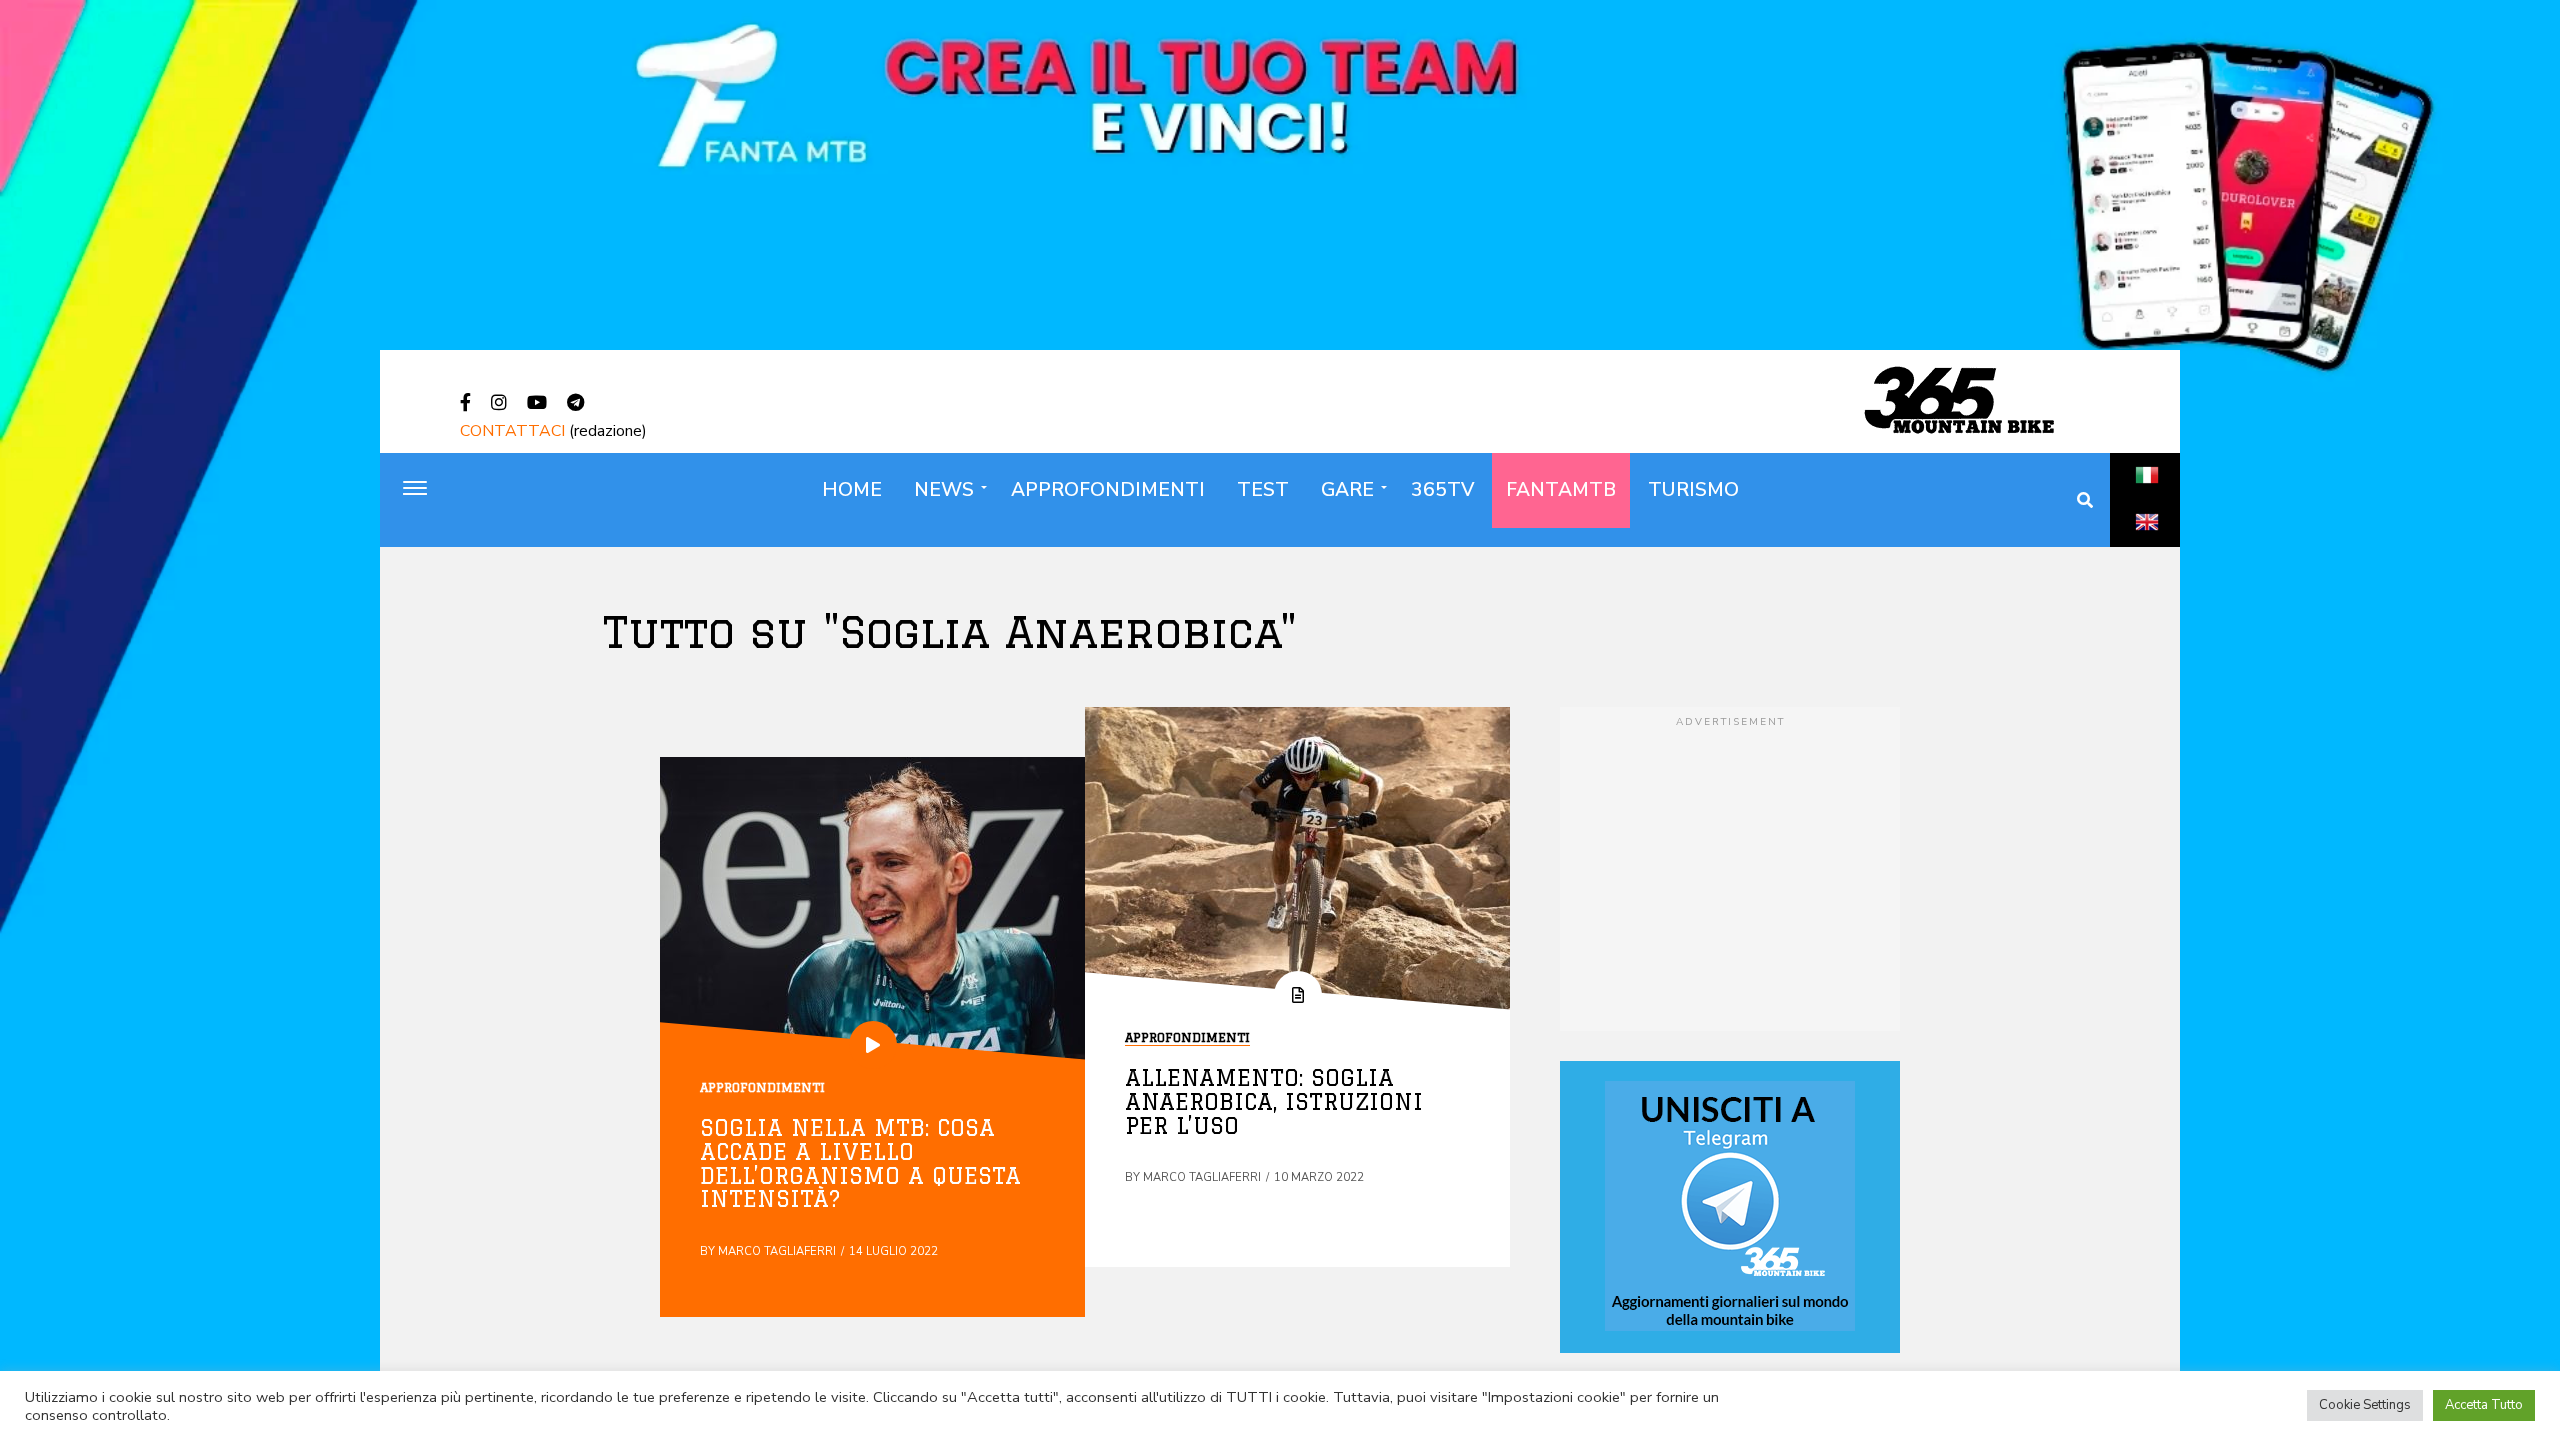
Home (852, 490)
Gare (1347, 490)
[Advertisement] (1730, 871)
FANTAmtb (1561, 490)
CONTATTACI (512, 431)
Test (1263, 490)
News (944, 490)
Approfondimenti (1108, 490)
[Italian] (2147, 497)
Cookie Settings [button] (2365, 1405)
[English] (2147, 544)
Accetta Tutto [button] (2484, 1405)
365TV (1442, 490)
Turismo (1693, 490)
